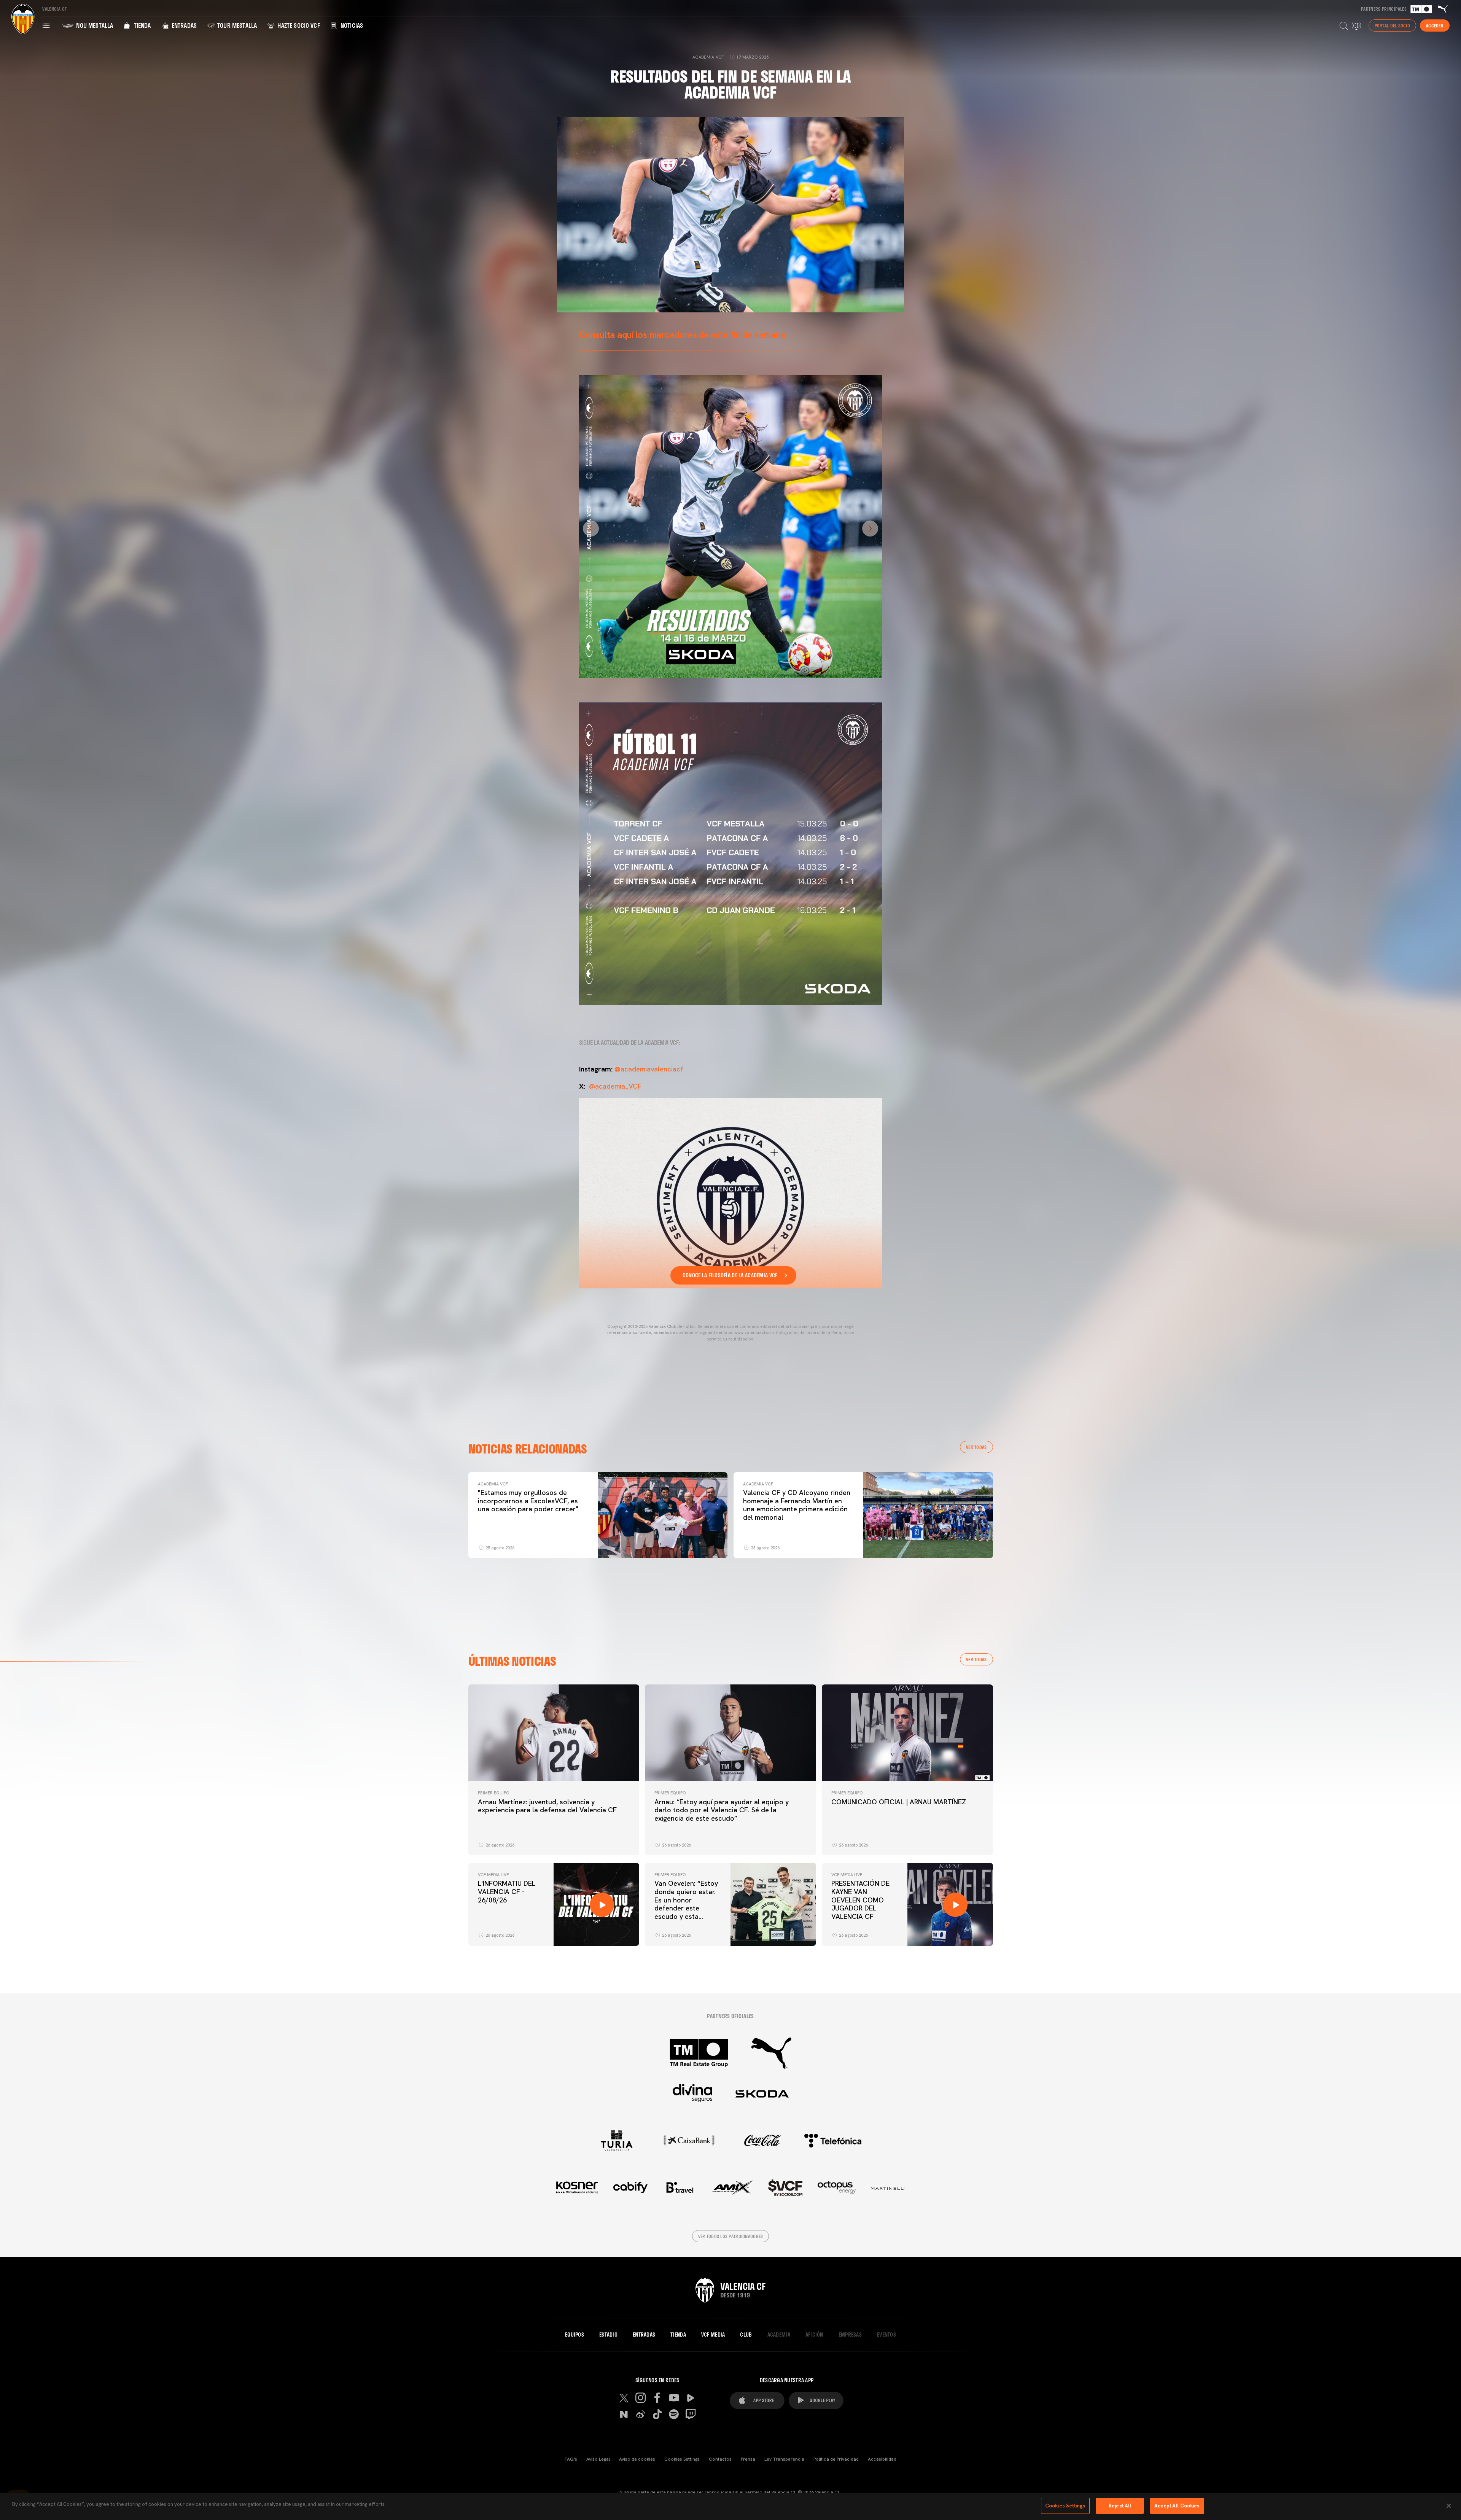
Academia (779, 2335)
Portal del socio (1392, 25)
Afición (814, 2335)
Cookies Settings (682, 2459)
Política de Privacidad (836, 2459)
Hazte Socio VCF (298, 25)
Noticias (351, 25)
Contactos (720, 2459)
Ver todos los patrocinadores (731, 2236)
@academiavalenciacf (649, 1069)
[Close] (1449, 2506)
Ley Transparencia (784, 2459)
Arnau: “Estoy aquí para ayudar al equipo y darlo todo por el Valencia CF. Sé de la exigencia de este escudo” (722, 1810)
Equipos (575, 2335)
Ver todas (976, 1447)
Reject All (1120, 2506)
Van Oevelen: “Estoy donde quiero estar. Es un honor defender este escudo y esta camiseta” (686, 1904)
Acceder (1435, 25)
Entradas (183, 25)
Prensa (748, 2459)
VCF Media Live (493, 1875)
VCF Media (713, 2335)
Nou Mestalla (94, 25)
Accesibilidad (882, 2459)
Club (746, 2335)
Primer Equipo (493, 1793)
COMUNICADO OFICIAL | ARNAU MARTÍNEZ (899, 1802)
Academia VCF (493, 1484)
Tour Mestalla (236, 25)
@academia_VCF (615, 1086)
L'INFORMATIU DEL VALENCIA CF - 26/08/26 (507, 1891)
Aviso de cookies (637, 2459)
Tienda (141, 25)
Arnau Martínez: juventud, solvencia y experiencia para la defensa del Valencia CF (547, 1806)
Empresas (850, 2335)
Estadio (608, 2335)
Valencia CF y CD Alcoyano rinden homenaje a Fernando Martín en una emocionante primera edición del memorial (797, 1505)
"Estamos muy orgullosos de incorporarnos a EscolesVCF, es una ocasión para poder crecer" (528, 1501)
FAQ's (571, 2459)
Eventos (886, 2335)
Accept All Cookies (1177, 2506)
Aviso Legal (598, 2459)
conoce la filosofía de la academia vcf (730, 1275)
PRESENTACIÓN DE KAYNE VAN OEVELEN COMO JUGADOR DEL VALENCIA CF (860, 1900)
